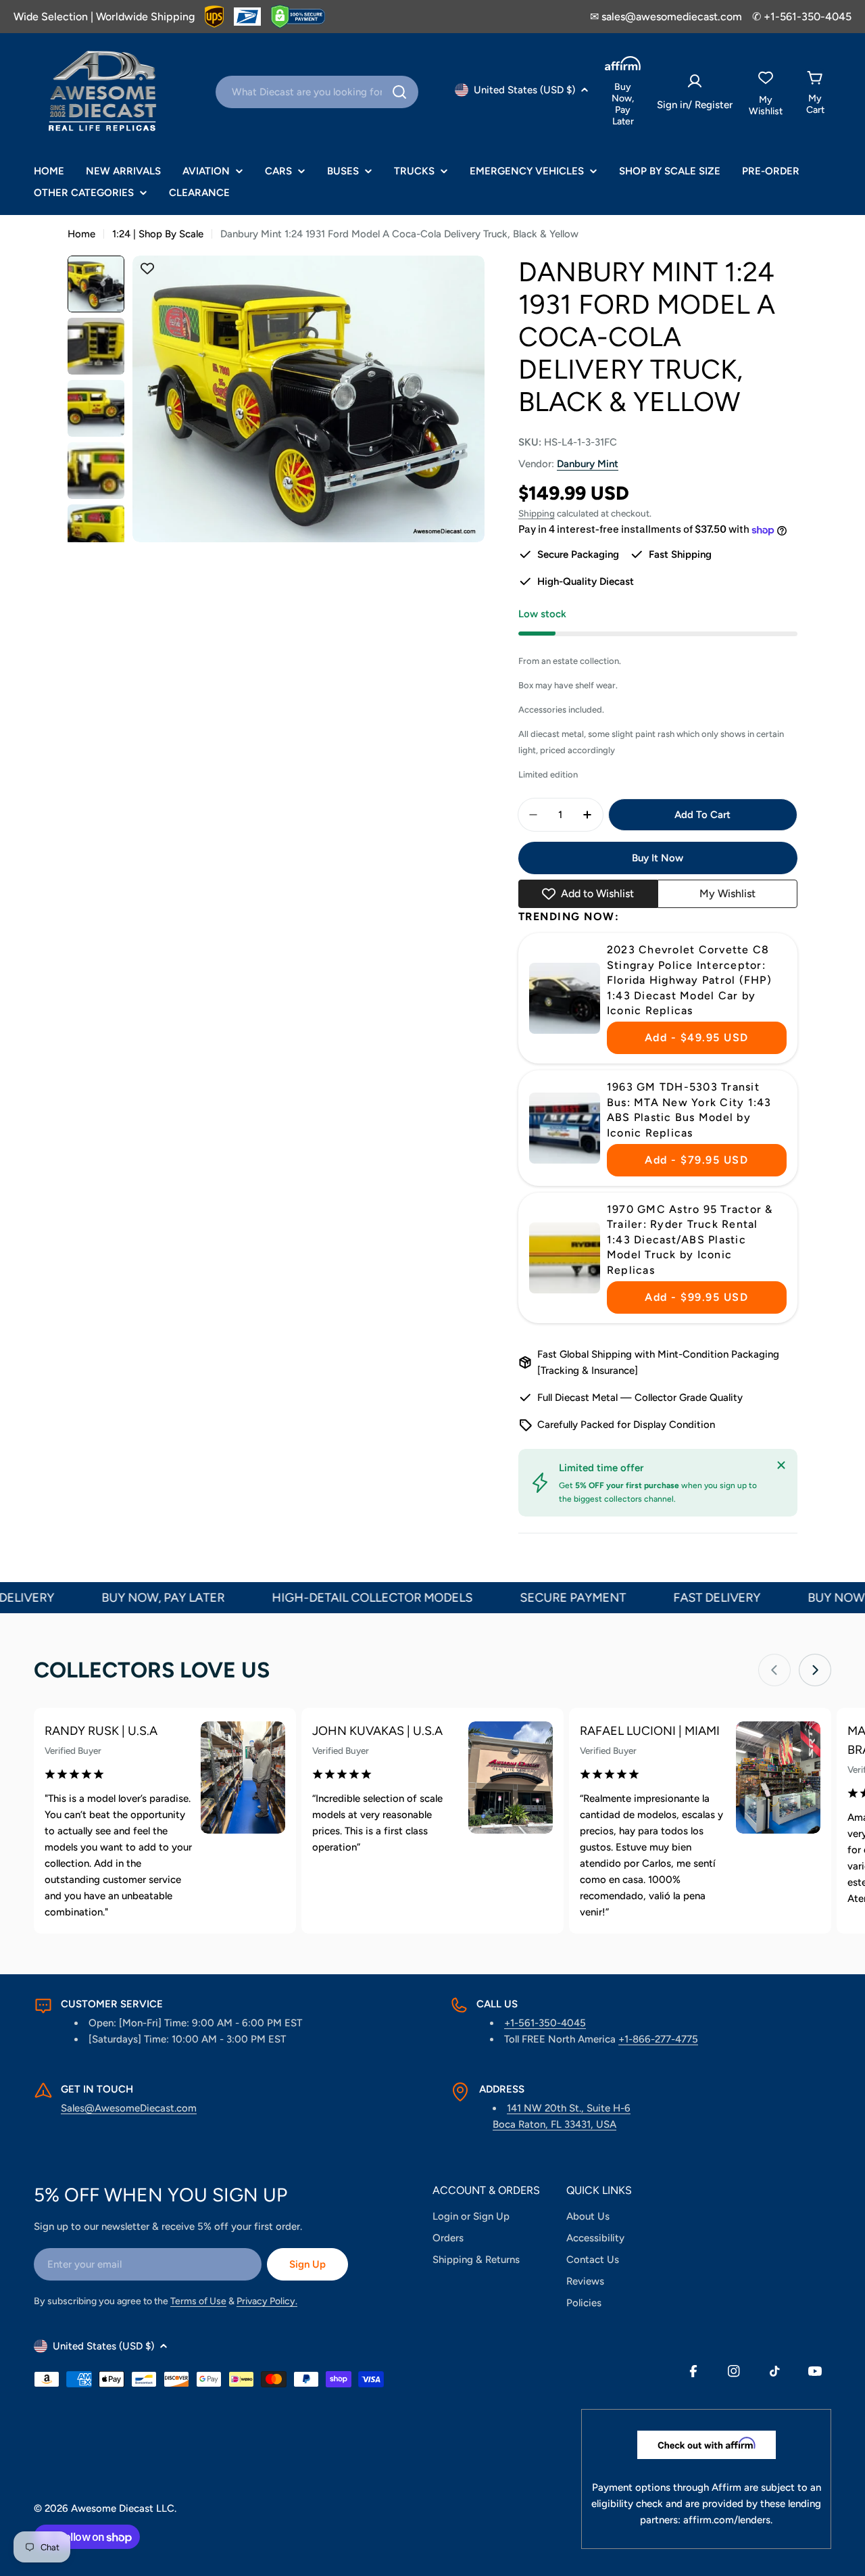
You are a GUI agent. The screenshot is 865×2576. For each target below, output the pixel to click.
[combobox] (317, 92)
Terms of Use (198, 2301)
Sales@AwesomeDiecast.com (129, 2108)
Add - (697, 1037)
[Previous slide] (774, 1670)
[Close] (781, 1465)
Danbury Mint (588, 464)
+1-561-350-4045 (545, 2023)
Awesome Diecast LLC (123, 2508)
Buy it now (658, 858)
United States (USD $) (524, 90)
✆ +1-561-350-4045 (802, 17)
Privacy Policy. (267, 2301)
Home (81, 234)
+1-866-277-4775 (658, 2039)
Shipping (537, 513)
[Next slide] (815, 1670)
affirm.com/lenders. (728, 2520)
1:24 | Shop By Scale (158, 234)
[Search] (399, 92)
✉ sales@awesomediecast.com (666, 17)
